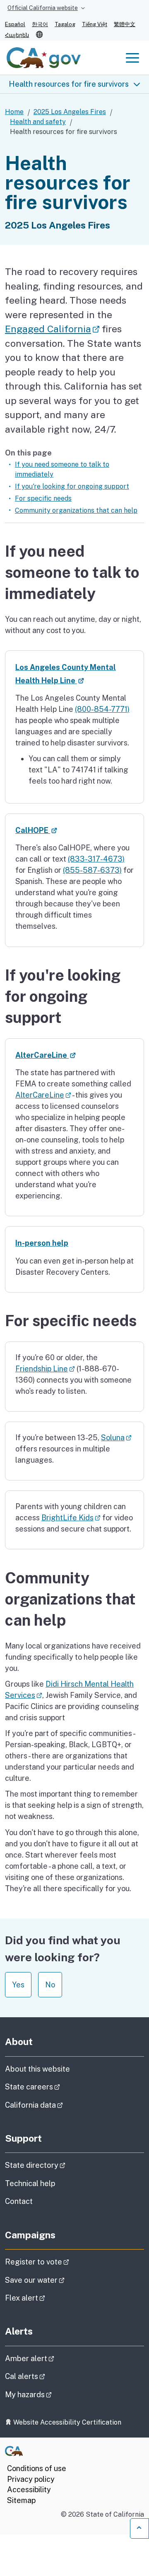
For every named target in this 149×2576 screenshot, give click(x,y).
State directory (58, 2165)
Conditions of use (37, 2468)
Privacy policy (31, 2479)
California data (57, 2105)
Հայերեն (17, 35)
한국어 (40, 24)
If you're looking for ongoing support (72, 486)
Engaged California (52, 329)
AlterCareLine (46, 1055)
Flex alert (48, 2298)
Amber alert (53, 2358)
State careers (56, 2087)
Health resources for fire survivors (69, 84)
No (50, 1985)
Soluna (116, 1438)
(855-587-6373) (92, 870)
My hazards (52, 2394)
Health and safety (38, 122)
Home (14, 112)
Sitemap (21, 2500)
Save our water (58, 2280)
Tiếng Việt (95, 24)
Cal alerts (48, 2376)
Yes (18, 1985)
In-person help (42, 1243)
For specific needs (43, 498)
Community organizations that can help (76, 510)
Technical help (30, 2183)
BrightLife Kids (71, 1518)
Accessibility (29, 2490)
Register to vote (60, 2262)
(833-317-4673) (96, 859)
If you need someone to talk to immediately (62, 469)
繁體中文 (125, 24)
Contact (39, 2201)
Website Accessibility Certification (66, 2422)
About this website (37, 2069)
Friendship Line (45, 1369)
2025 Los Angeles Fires (70, 112)
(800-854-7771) (102, 709)
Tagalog (65, 24)
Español (15, 24)
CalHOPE (36, 830)
